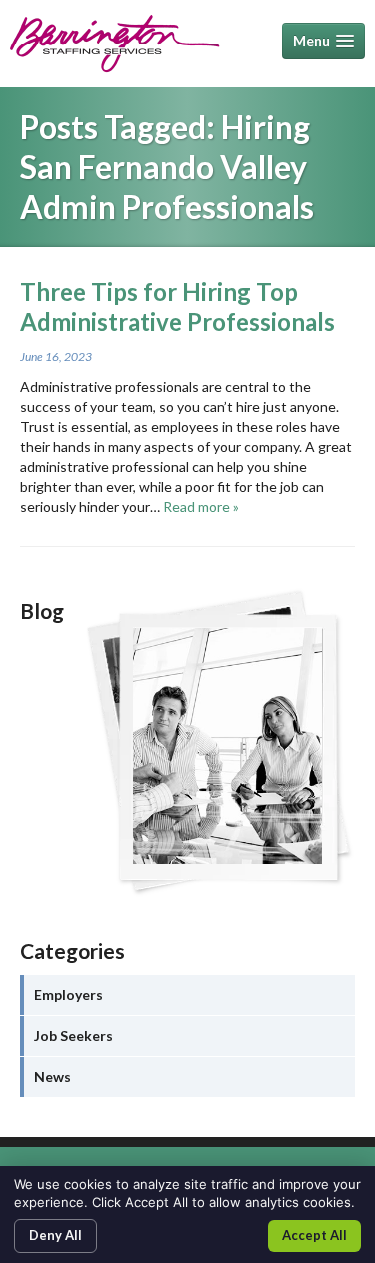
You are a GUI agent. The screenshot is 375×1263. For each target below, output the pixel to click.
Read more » (201, 506)
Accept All (314, 1235)
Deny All (55, 1235)
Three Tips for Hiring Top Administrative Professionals (177, 306)
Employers (68, 994)
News (52, 1076)
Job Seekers (73, 1035)
